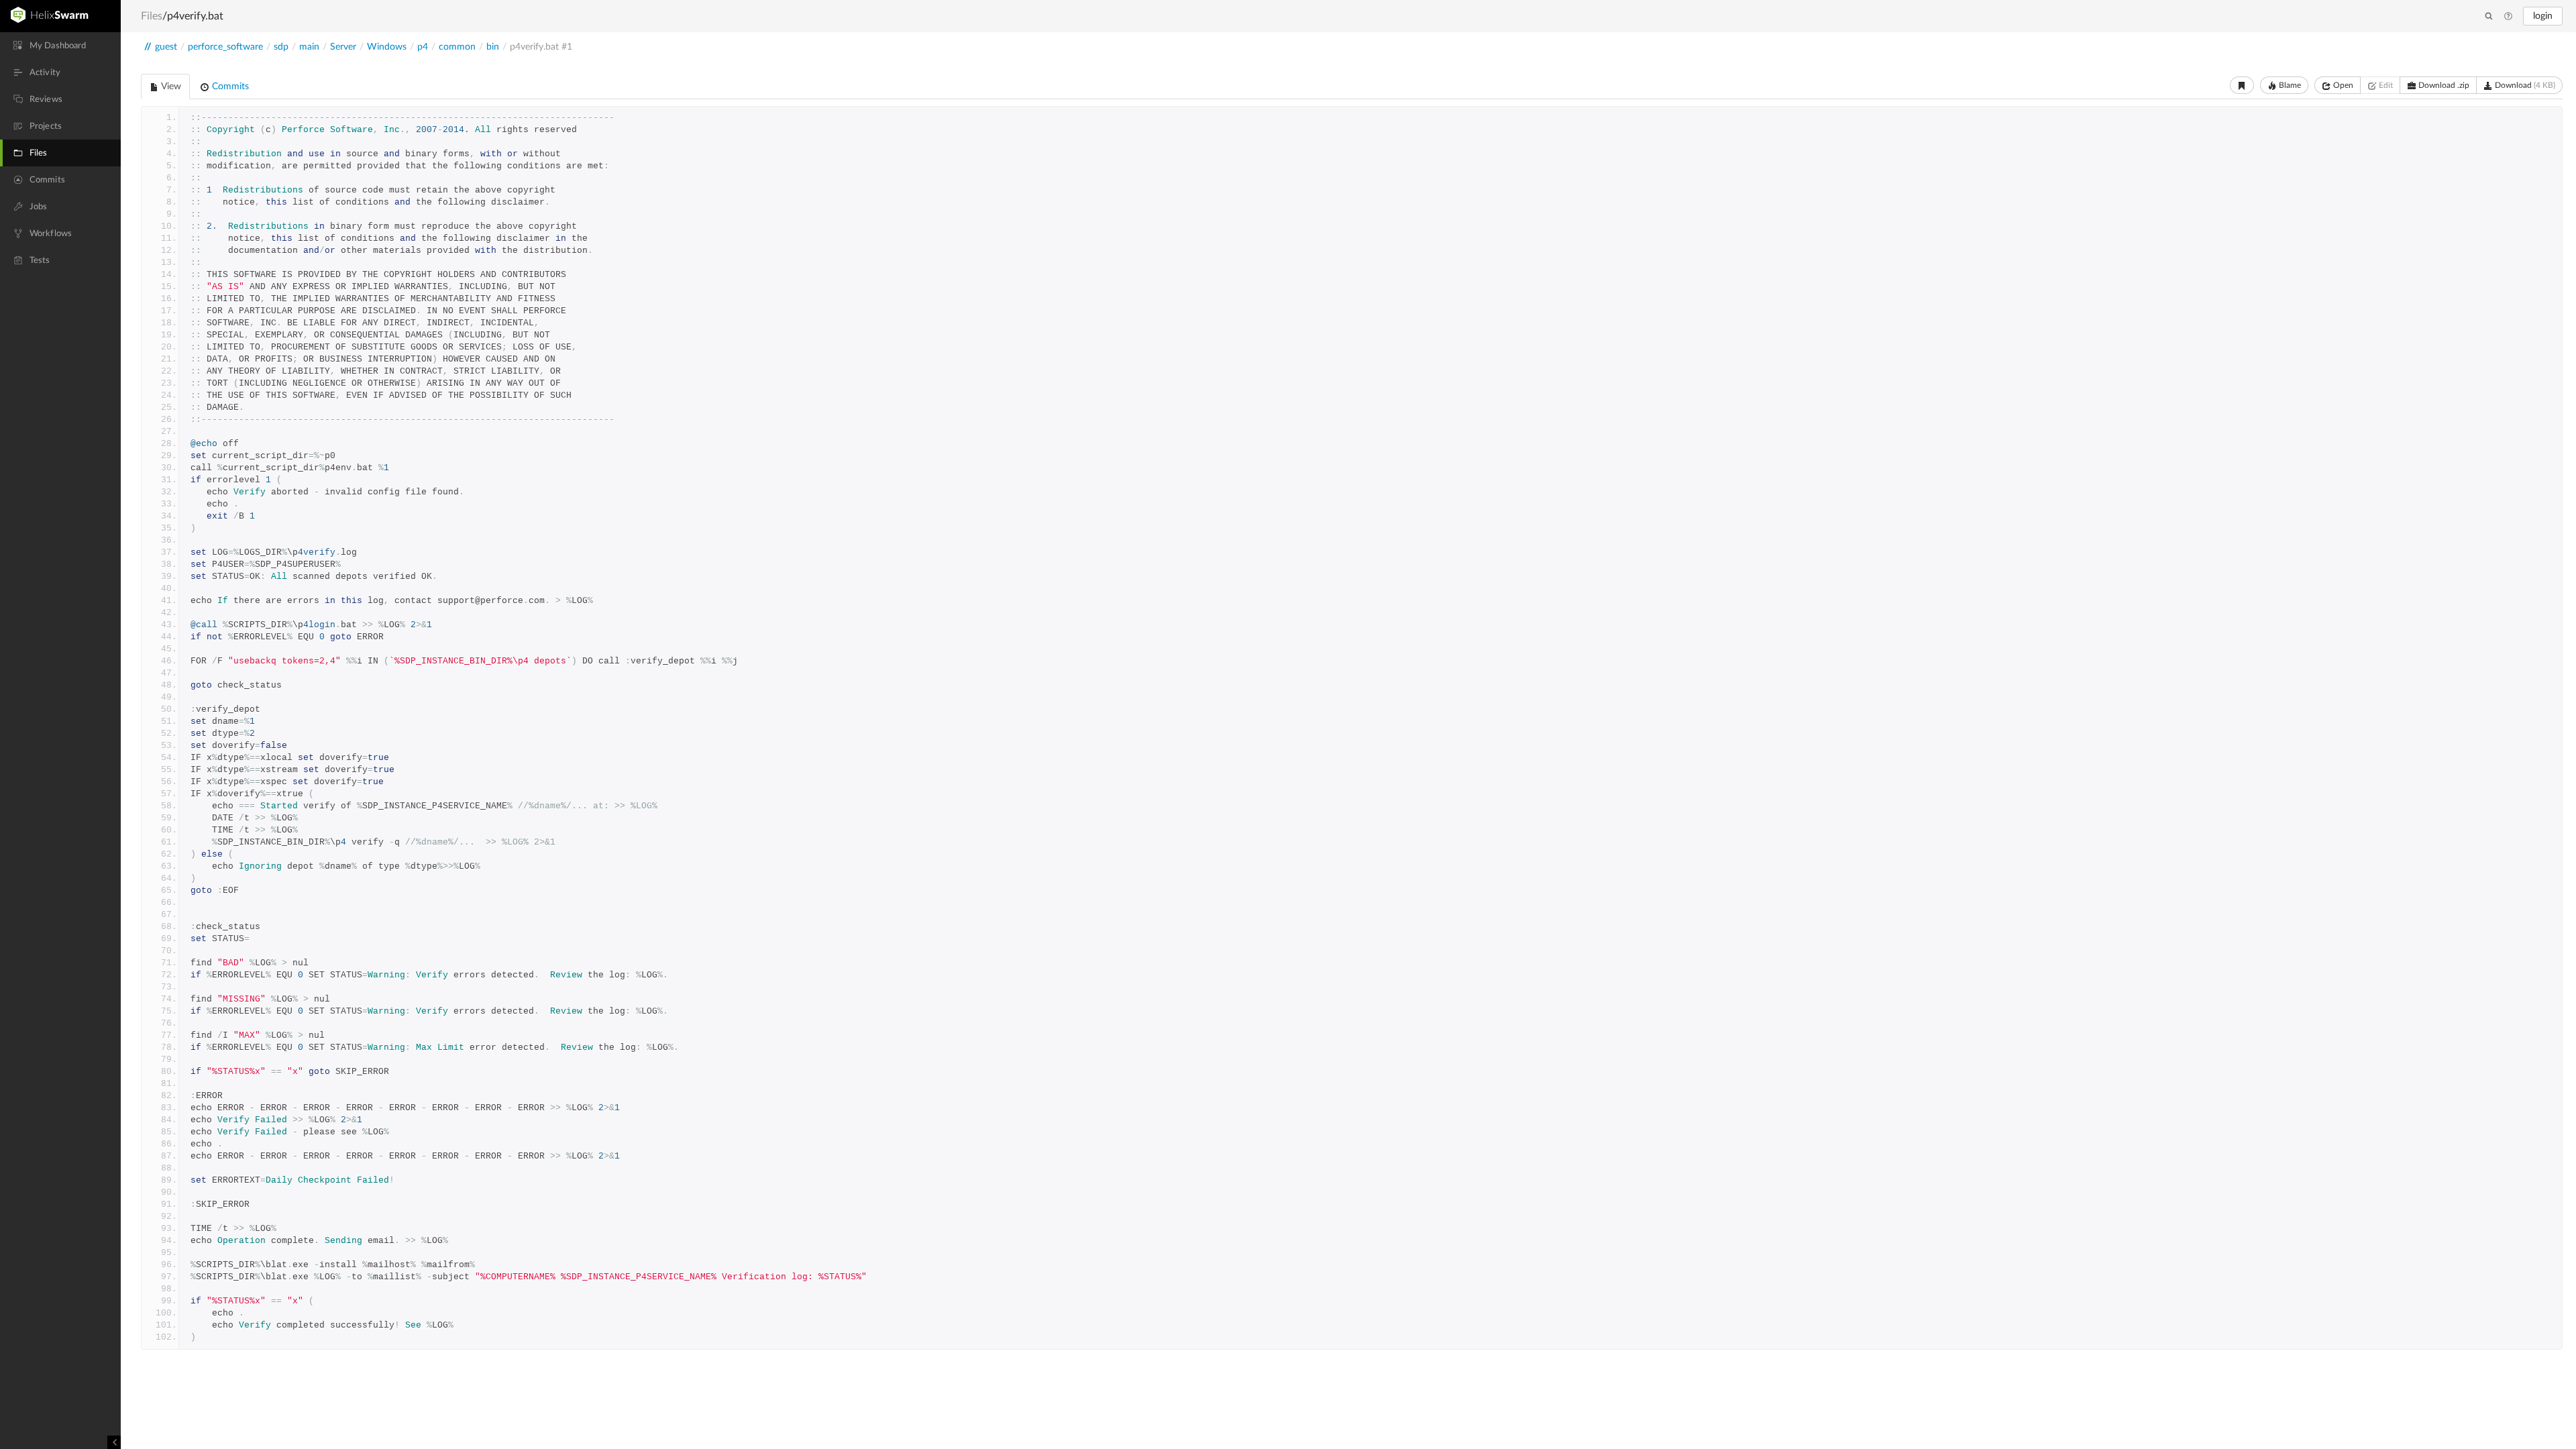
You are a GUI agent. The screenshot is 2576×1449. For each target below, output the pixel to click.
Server (343, 47)
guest (166, 47)
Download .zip (2443, 85)
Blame (2289, 85)
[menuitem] (60, 46)
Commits (229, 87)
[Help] (2508, 17)
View (170, 87)
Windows (387, 47)
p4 (423, 47)
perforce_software (225, 47)
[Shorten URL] (2242, 85)
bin (493, 47)
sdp (281, 47)
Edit (2385, 85)
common (457, 47)
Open (2342, 85)
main (309, 47)
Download (2524, 85)
